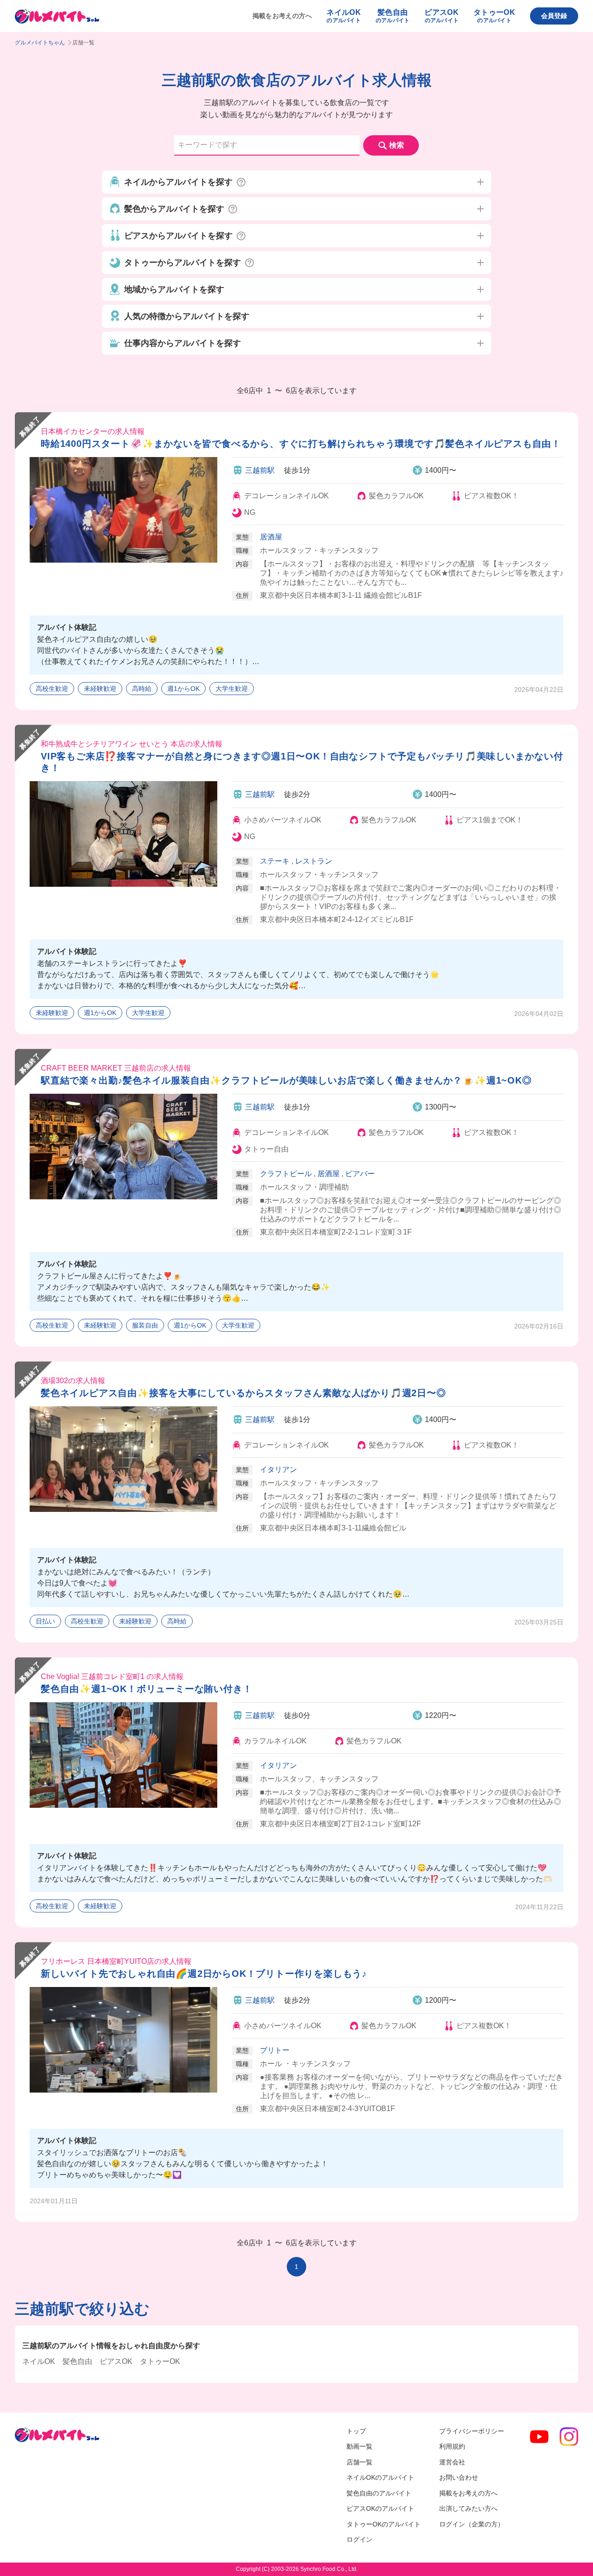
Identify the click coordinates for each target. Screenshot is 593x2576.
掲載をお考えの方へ (282, 16)
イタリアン (278, 1470)
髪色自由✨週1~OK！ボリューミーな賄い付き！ (146, 1689)
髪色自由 (77, 2361)
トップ (356, 2431)
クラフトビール (286, 1174)
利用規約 (452, 2446)
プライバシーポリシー (472, 2431)
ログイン (360, 2539)
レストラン (314, 861)
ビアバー (360, 1174)
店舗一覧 (360, 2462)
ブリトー (275, 2050)
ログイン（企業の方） (472, 2524)
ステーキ (275, 861)
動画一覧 (360, 2446)
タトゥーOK (160, 2361)
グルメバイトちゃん (40, 43)
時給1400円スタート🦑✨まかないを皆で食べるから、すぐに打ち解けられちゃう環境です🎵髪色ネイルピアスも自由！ (301, 444)
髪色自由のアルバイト (379, 2493)
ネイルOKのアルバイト (380, 2477)
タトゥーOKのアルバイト (384, 2524)
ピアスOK (116, 2361)
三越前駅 (260, 470)
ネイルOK (39, 2361)
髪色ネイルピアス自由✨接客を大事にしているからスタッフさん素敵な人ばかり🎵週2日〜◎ (243, 1393)
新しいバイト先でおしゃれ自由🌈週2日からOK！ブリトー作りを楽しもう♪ (204, 1974)
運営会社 (452, 2462)
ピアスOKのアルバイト (380, 2508)
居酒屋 (271, 537)
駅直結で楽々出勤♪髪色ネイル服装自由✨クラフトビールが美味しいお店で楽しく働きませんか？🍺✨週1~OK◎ (286, 1080)
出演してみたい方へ (468, 2508)
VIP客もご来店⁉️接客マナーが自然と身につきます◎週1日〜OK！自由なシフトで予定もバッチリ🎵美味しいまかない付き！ (302, 762)
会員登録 (554, 16)
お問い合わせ (459, 2477)
